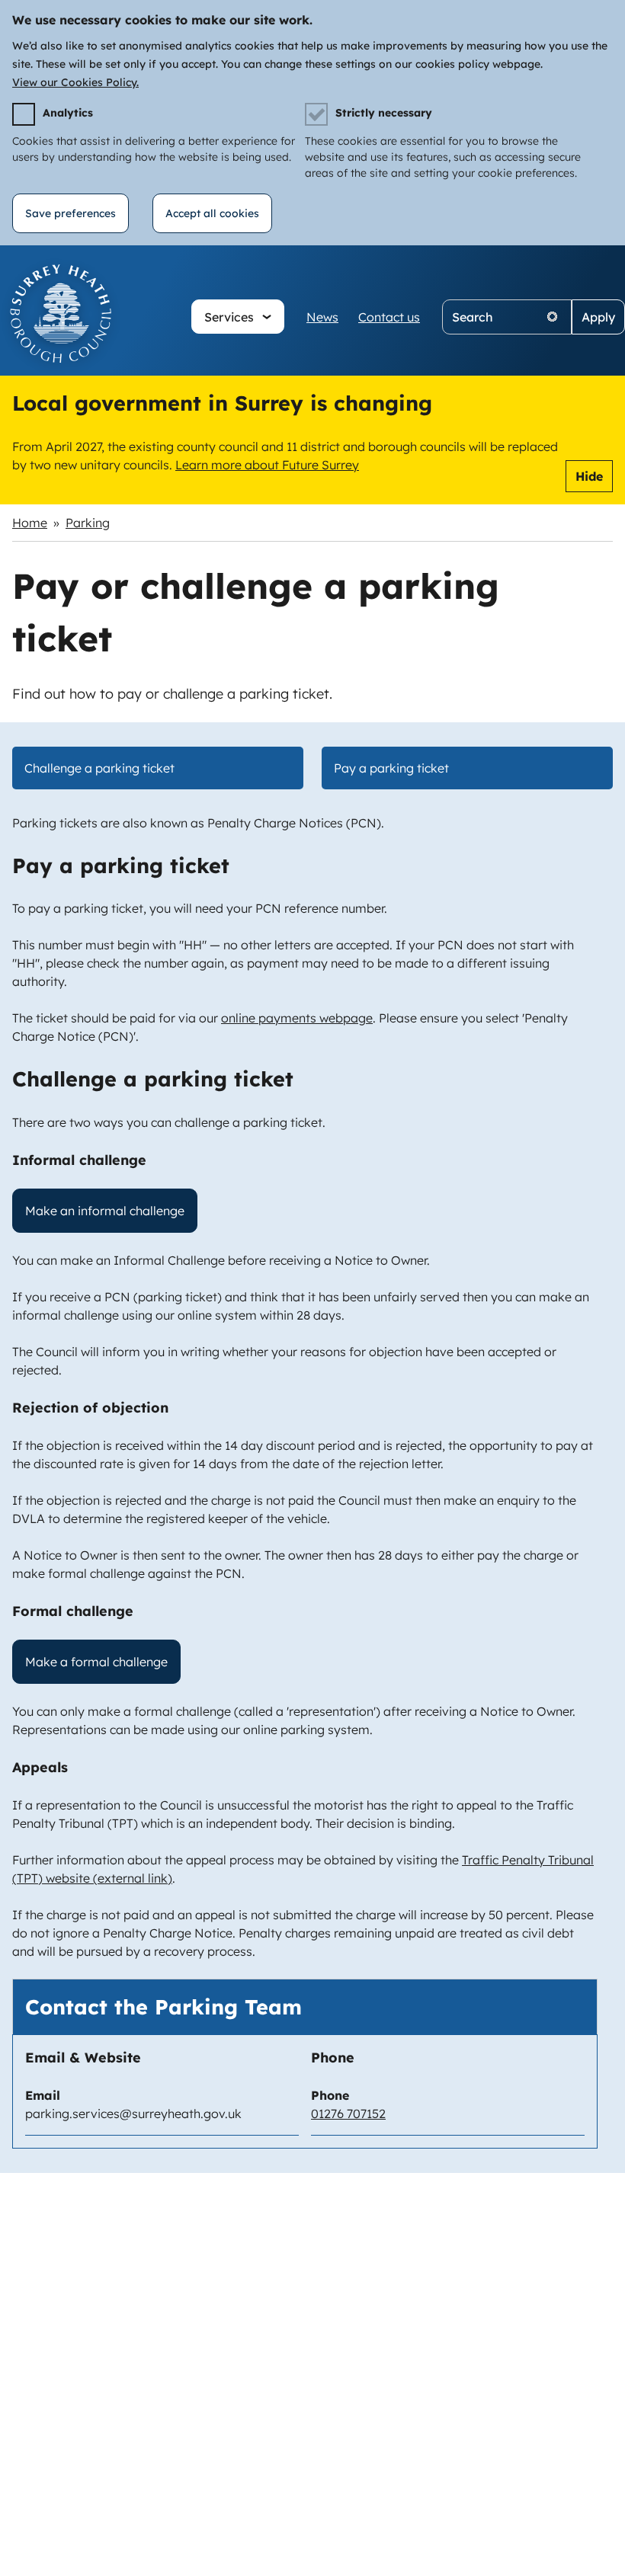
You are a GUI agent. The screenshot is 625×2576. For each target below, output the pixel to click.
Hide (589, 476)
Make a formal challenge (96, 1662)
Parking (88, 523)
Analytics (68, 113)
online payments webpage (297, 1018)
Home (30, 523)
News (322, 317)
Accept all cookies (212, 213)
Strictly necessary (384, 113)
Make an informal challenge (105, 1211)
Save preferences (71, 213)
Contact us (389, 317)
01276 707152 (348, 2114)
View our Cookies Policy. (75, 82)
